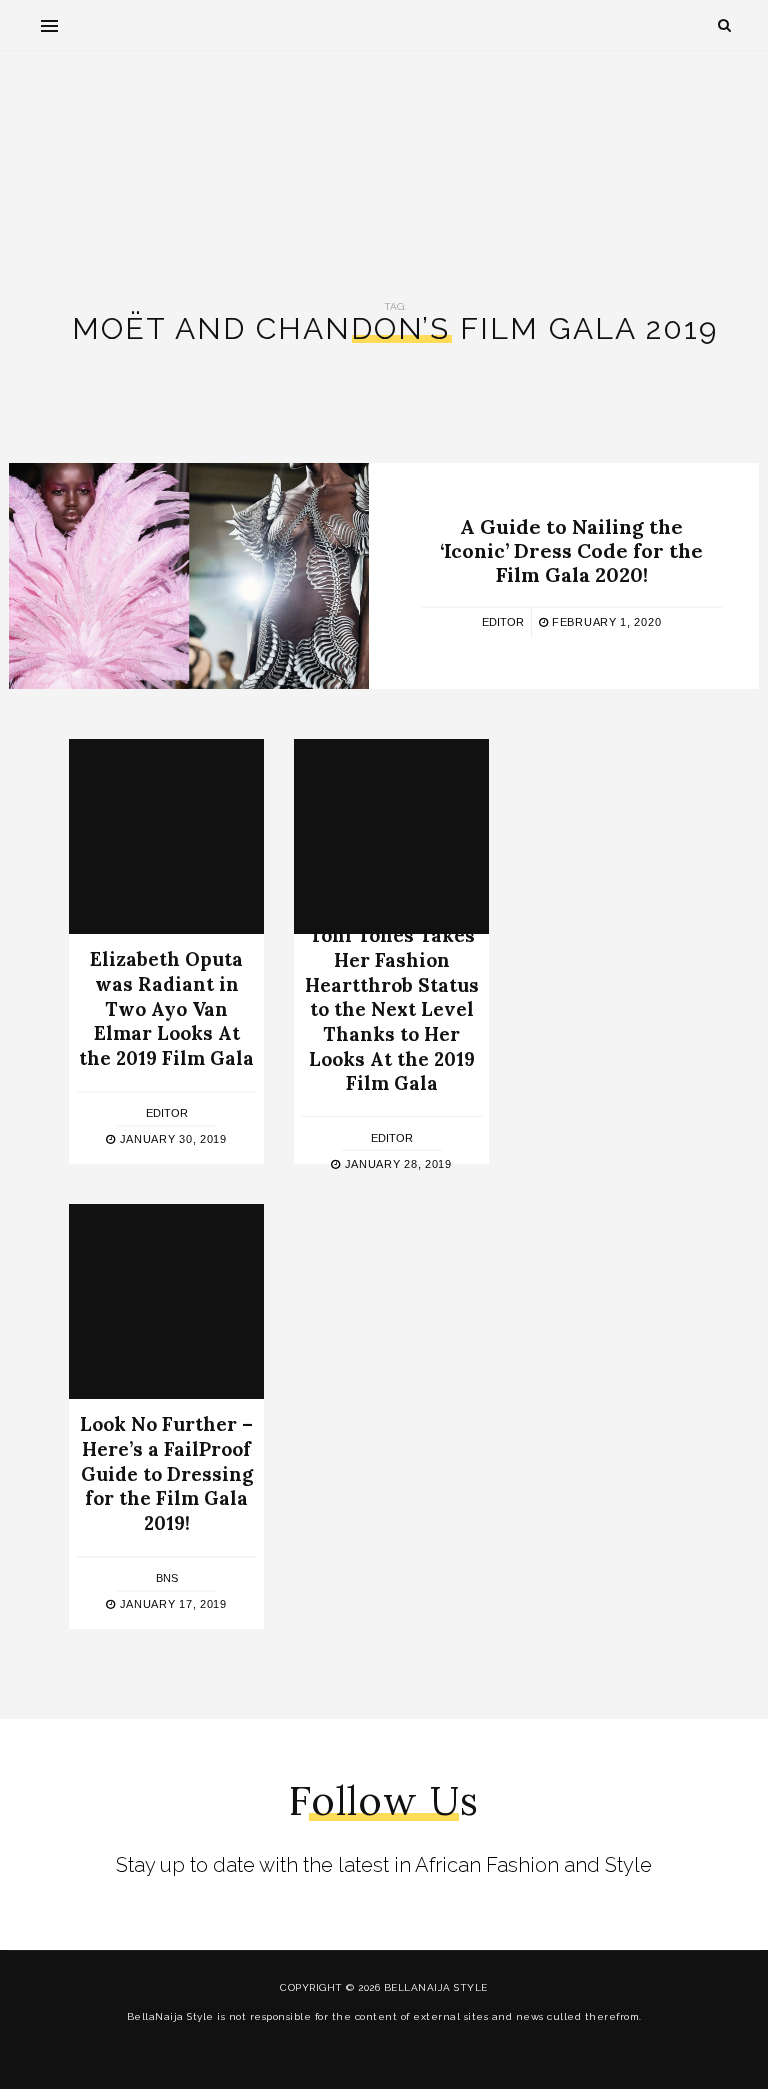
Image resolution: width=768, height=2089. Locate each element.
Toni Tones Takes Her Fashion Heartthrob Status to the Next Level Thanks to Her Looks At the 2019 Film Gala (392, 1009)
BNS (167, 1578)
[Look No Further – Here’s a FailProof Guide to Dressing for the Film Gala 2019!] (166, 1301)
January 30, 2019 (171, 1139)
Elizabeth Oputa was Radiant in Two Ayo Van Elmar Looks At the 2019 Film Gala (166, 1009)
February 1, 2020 (604, 622)
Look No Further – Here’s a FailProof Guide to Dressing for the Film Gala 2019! (166, 1474)
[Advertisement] (384, 161)
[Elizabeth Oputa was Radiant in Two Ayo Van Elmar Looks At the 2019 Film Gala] (166, 836)
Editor (503, 622)
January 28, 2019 (396, 1164)
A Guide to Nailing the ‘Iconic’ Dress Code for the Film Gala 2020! (571, 550)
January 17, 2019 (171, 1604)
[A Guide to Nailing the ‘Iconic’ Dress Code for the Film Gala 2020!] (189, 576)
